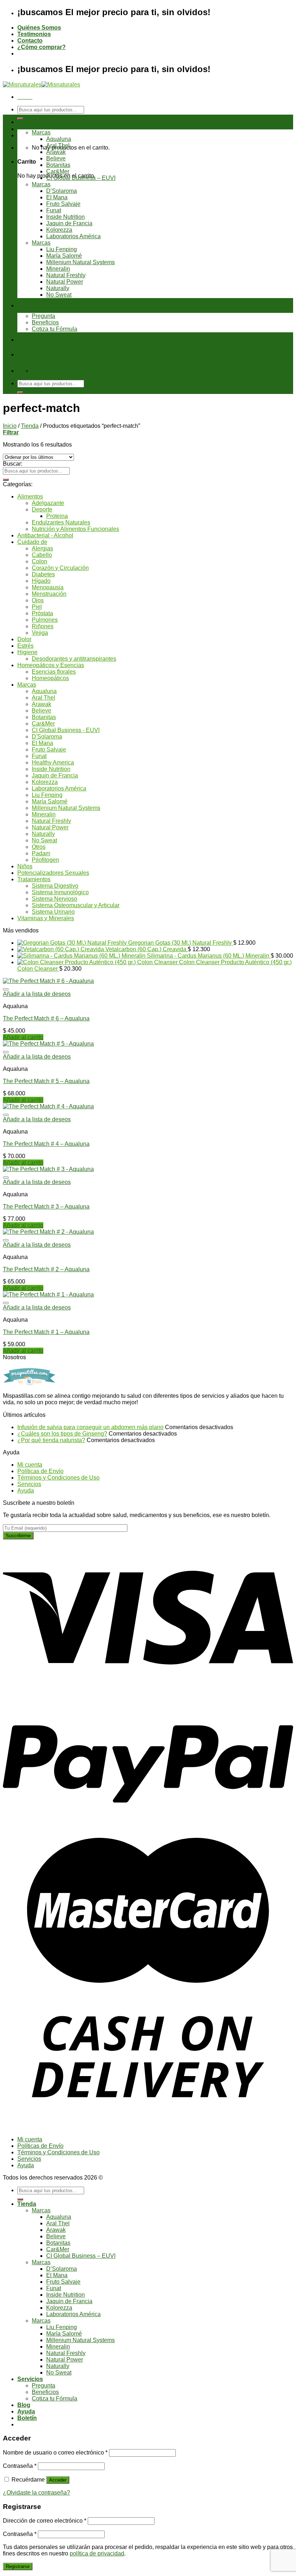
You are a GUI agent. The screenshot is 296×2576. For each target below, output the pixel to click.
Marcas (41, 132)
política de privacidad (97, 2553)
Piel (37, 607)
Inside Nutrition (66, 217)
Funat (54, 210)
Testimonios (34, 34)
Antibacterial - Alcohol (45, 535)
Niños (25, 866)
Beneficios (45, 322)
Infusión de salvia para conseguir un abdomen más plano (90, 1427)
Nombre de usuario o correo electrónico (55, 2453)
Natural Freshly (66, 275)
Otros (39, 847)
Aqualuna (59, 139)
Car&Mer (58, 171)
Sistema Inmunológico (60, 892)
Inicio (10, 426)
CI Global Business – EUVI (81, 178)
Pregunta (43, 316)
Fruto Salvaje (63, 204)
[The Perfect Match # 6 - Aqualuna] (48, 981)
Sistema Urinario (53, 912)
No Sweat (59, 295)
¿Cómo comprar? (42, 47)
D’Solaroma (62, 191)
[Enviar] (20, 119)
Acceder (58, 2480)
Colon (40, 561)
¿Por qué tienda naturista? (51, 1440)
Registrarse (18, 2566)
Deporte (42, 509)
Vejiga (40, 633)
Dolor (24, 639)
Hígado (41, 581)
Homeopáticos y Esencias (51, 665)
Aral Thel (58, 145)
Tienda (27, 122)
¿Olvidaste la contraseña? (36, 2493)
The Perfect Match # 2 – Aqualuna (46, 1269)
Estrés (25, 646)
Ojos (38, 600)
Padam (41, 853)
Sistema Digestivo (55, 886)
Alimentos (30, 496)
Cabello (42, 555)
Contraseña (20, 2466)
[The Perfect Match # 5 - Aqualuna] (48, 1044)
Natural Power (65, 282)
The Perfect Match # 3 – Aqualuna (46, 1207)
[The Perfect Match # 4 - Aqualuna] (48, 1106)
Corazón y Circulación (60, 568)
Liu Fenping (62, 249)
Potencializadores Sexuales (53, 873)
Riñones (43, 626)
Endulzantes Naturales (61, 522)
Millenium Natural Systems (80, 262)
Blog (24, 340)
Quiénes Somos (39, 28)
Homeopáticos (50, 678)
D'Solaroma (47, 737)
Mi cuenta (30, 1465)
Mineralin (58, 269)
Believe (56, 158)
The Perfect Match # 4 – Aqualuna (46, 1144)
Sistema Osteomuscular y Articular (76, 905)
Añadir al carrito (23, 1037)
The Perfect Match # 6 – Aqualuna (46, 1018)
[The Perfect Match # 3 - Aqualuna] (48, 1169)
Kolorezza (59, 230)
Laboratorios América (73, 236)
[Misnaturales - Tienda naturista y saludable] (42, 85)
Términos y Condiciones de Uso (58, 1478)
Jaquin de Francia (69, 223)
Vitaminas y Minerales (46, 918)
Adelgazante (48, 503)
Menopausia (48, 587)
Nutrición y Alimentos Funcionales (75, 529)
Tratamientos (34, 879)
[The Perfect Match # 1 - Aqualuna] (48, 1294)
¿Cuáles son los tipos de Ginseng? (62, 1434)
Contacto (30, 41)
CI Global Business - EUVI (66, 730)
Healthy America (53, 762)
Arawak (56, 152)
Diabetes (43, 574)
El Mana (57, 197)
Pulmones (45, 620)
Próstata (42, 613)
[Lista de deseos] (6, 989)
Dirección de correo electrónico (45, 2521)
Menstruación (49, 594)
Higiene (27, 652)
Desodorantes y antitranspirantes (74, 659)
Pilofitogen (45, 860)
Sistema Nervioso (55, 899)
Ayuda (26, 354)
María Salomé (64, 256)
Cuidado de (32, 542)
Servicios (30, 305)
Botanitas (58, 165)
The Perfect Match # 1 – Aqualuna (46, 1332)
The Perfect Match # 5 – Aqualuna (46, 1081)
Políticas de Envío (40, 1471)
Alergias (42, 548)
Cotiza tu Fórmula (55, 329)
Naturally (58, 288)
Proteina (57, 516)
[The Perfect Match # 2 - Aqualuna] (48, 1232)
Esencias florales (54, 672)
